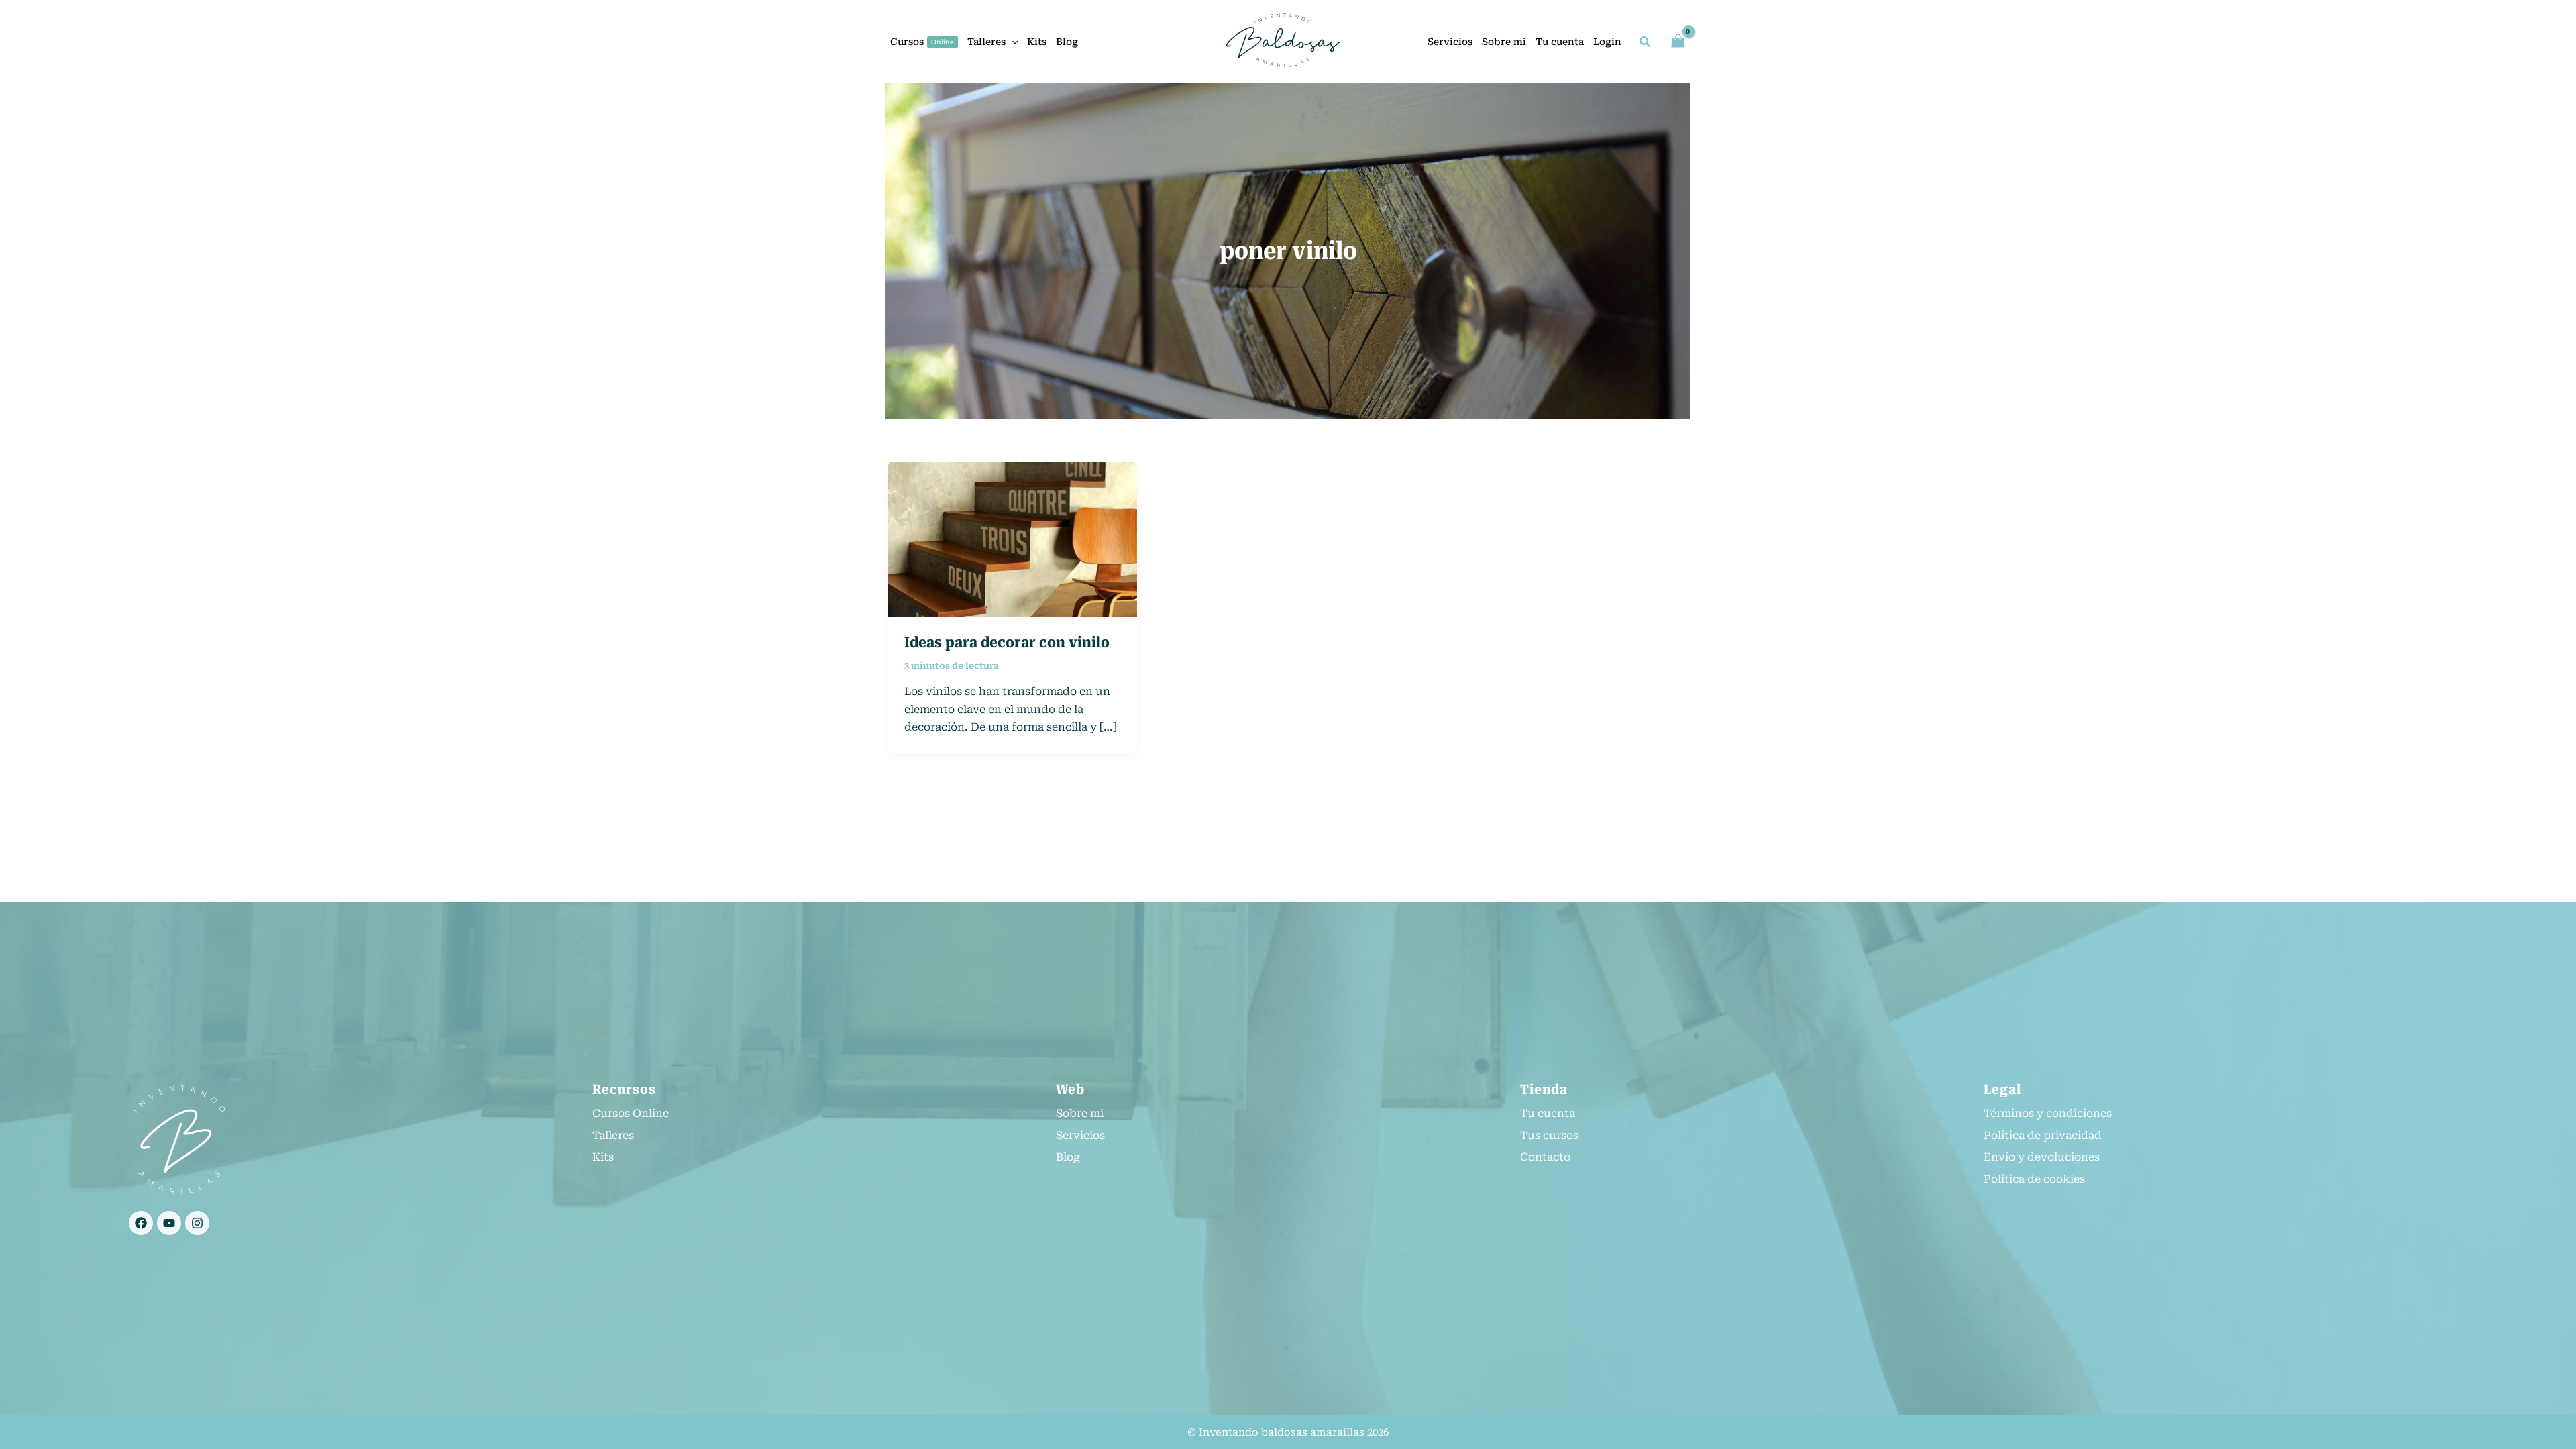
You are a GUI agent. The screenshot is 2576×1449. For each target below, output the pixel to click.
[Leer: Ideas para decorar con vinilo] (1013, 538)
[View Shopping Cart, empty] (1678, 41)
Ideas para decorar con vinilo (1007, 642)
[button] (1012, 42)
